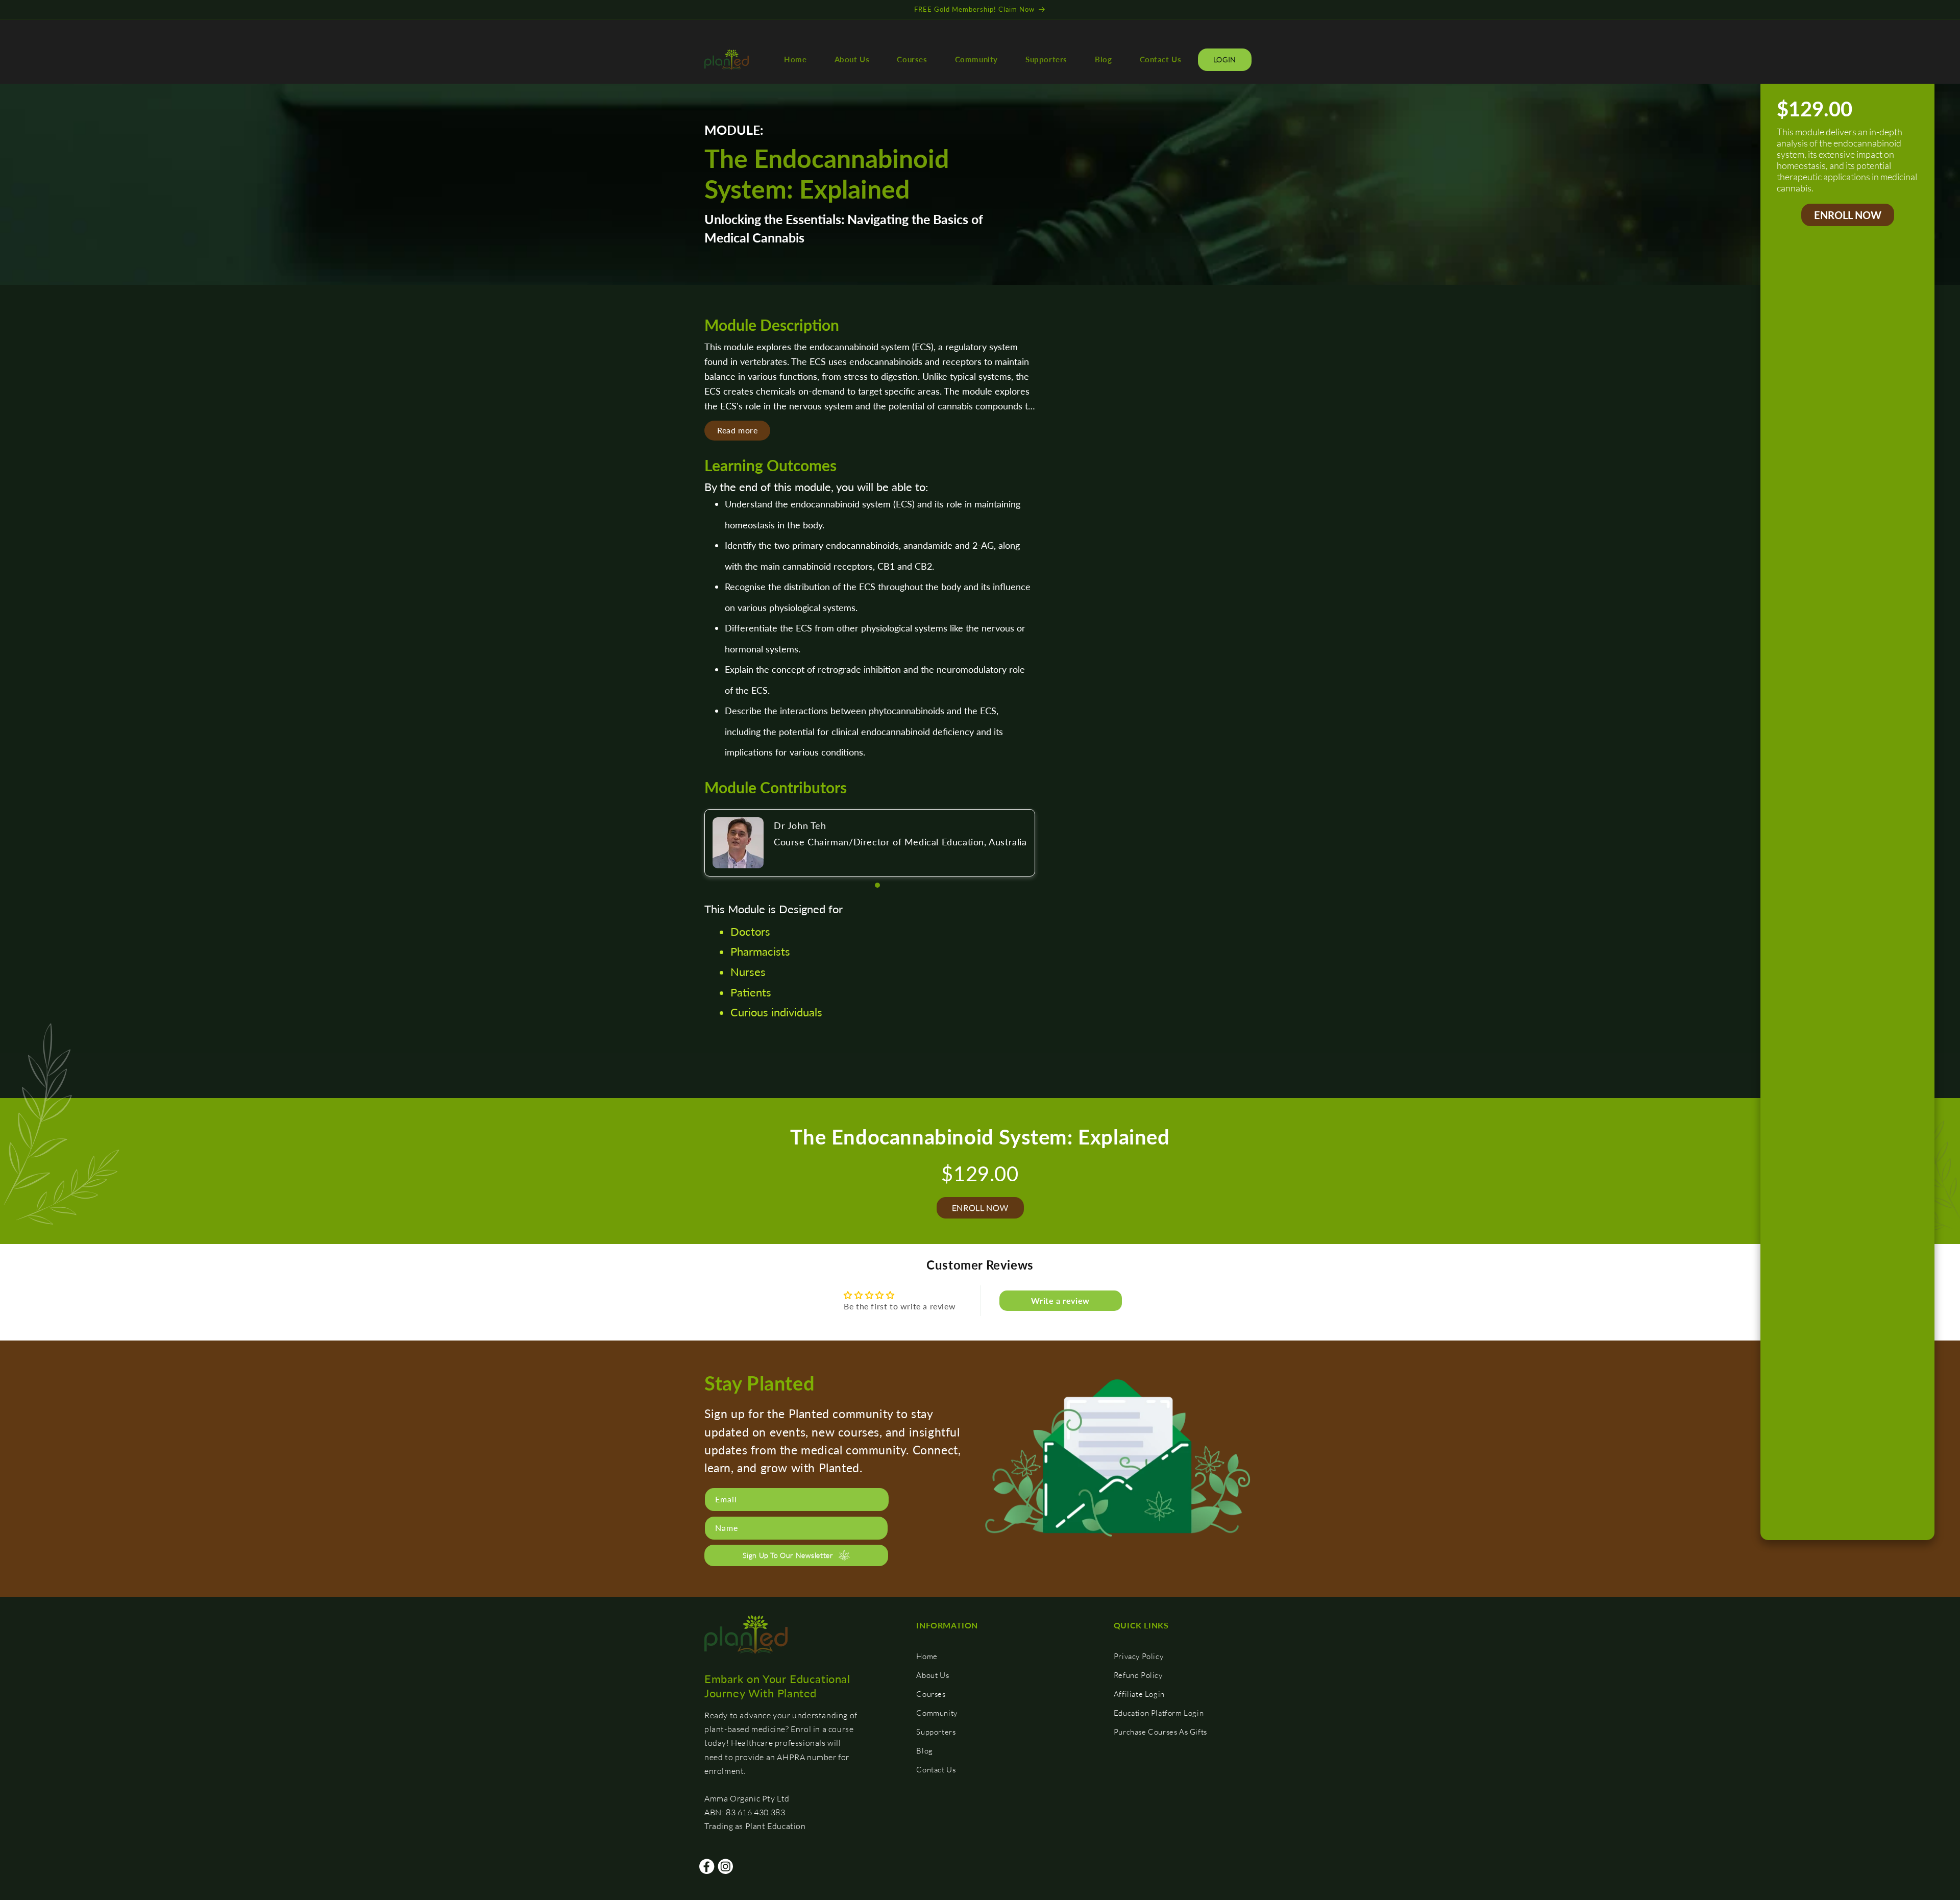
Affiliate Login (1139, 1694)
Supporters (936, 1732)
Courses (931, 1694)
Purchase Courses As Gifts (1160, 1732)
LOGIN (1225, 59)
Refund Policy (1138, 1675)
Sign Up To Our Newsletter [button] (788, 1555)
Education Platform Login (1159, 1713)
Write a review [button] (1060, 1300)
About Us (933, 1675)
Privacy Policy (1138, 1656)
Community (937, 1713)
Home (927, 1656)
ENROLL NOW (1848, 215)
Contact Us (936, 1770)
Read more (737, 430)
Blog (924, 1751)
